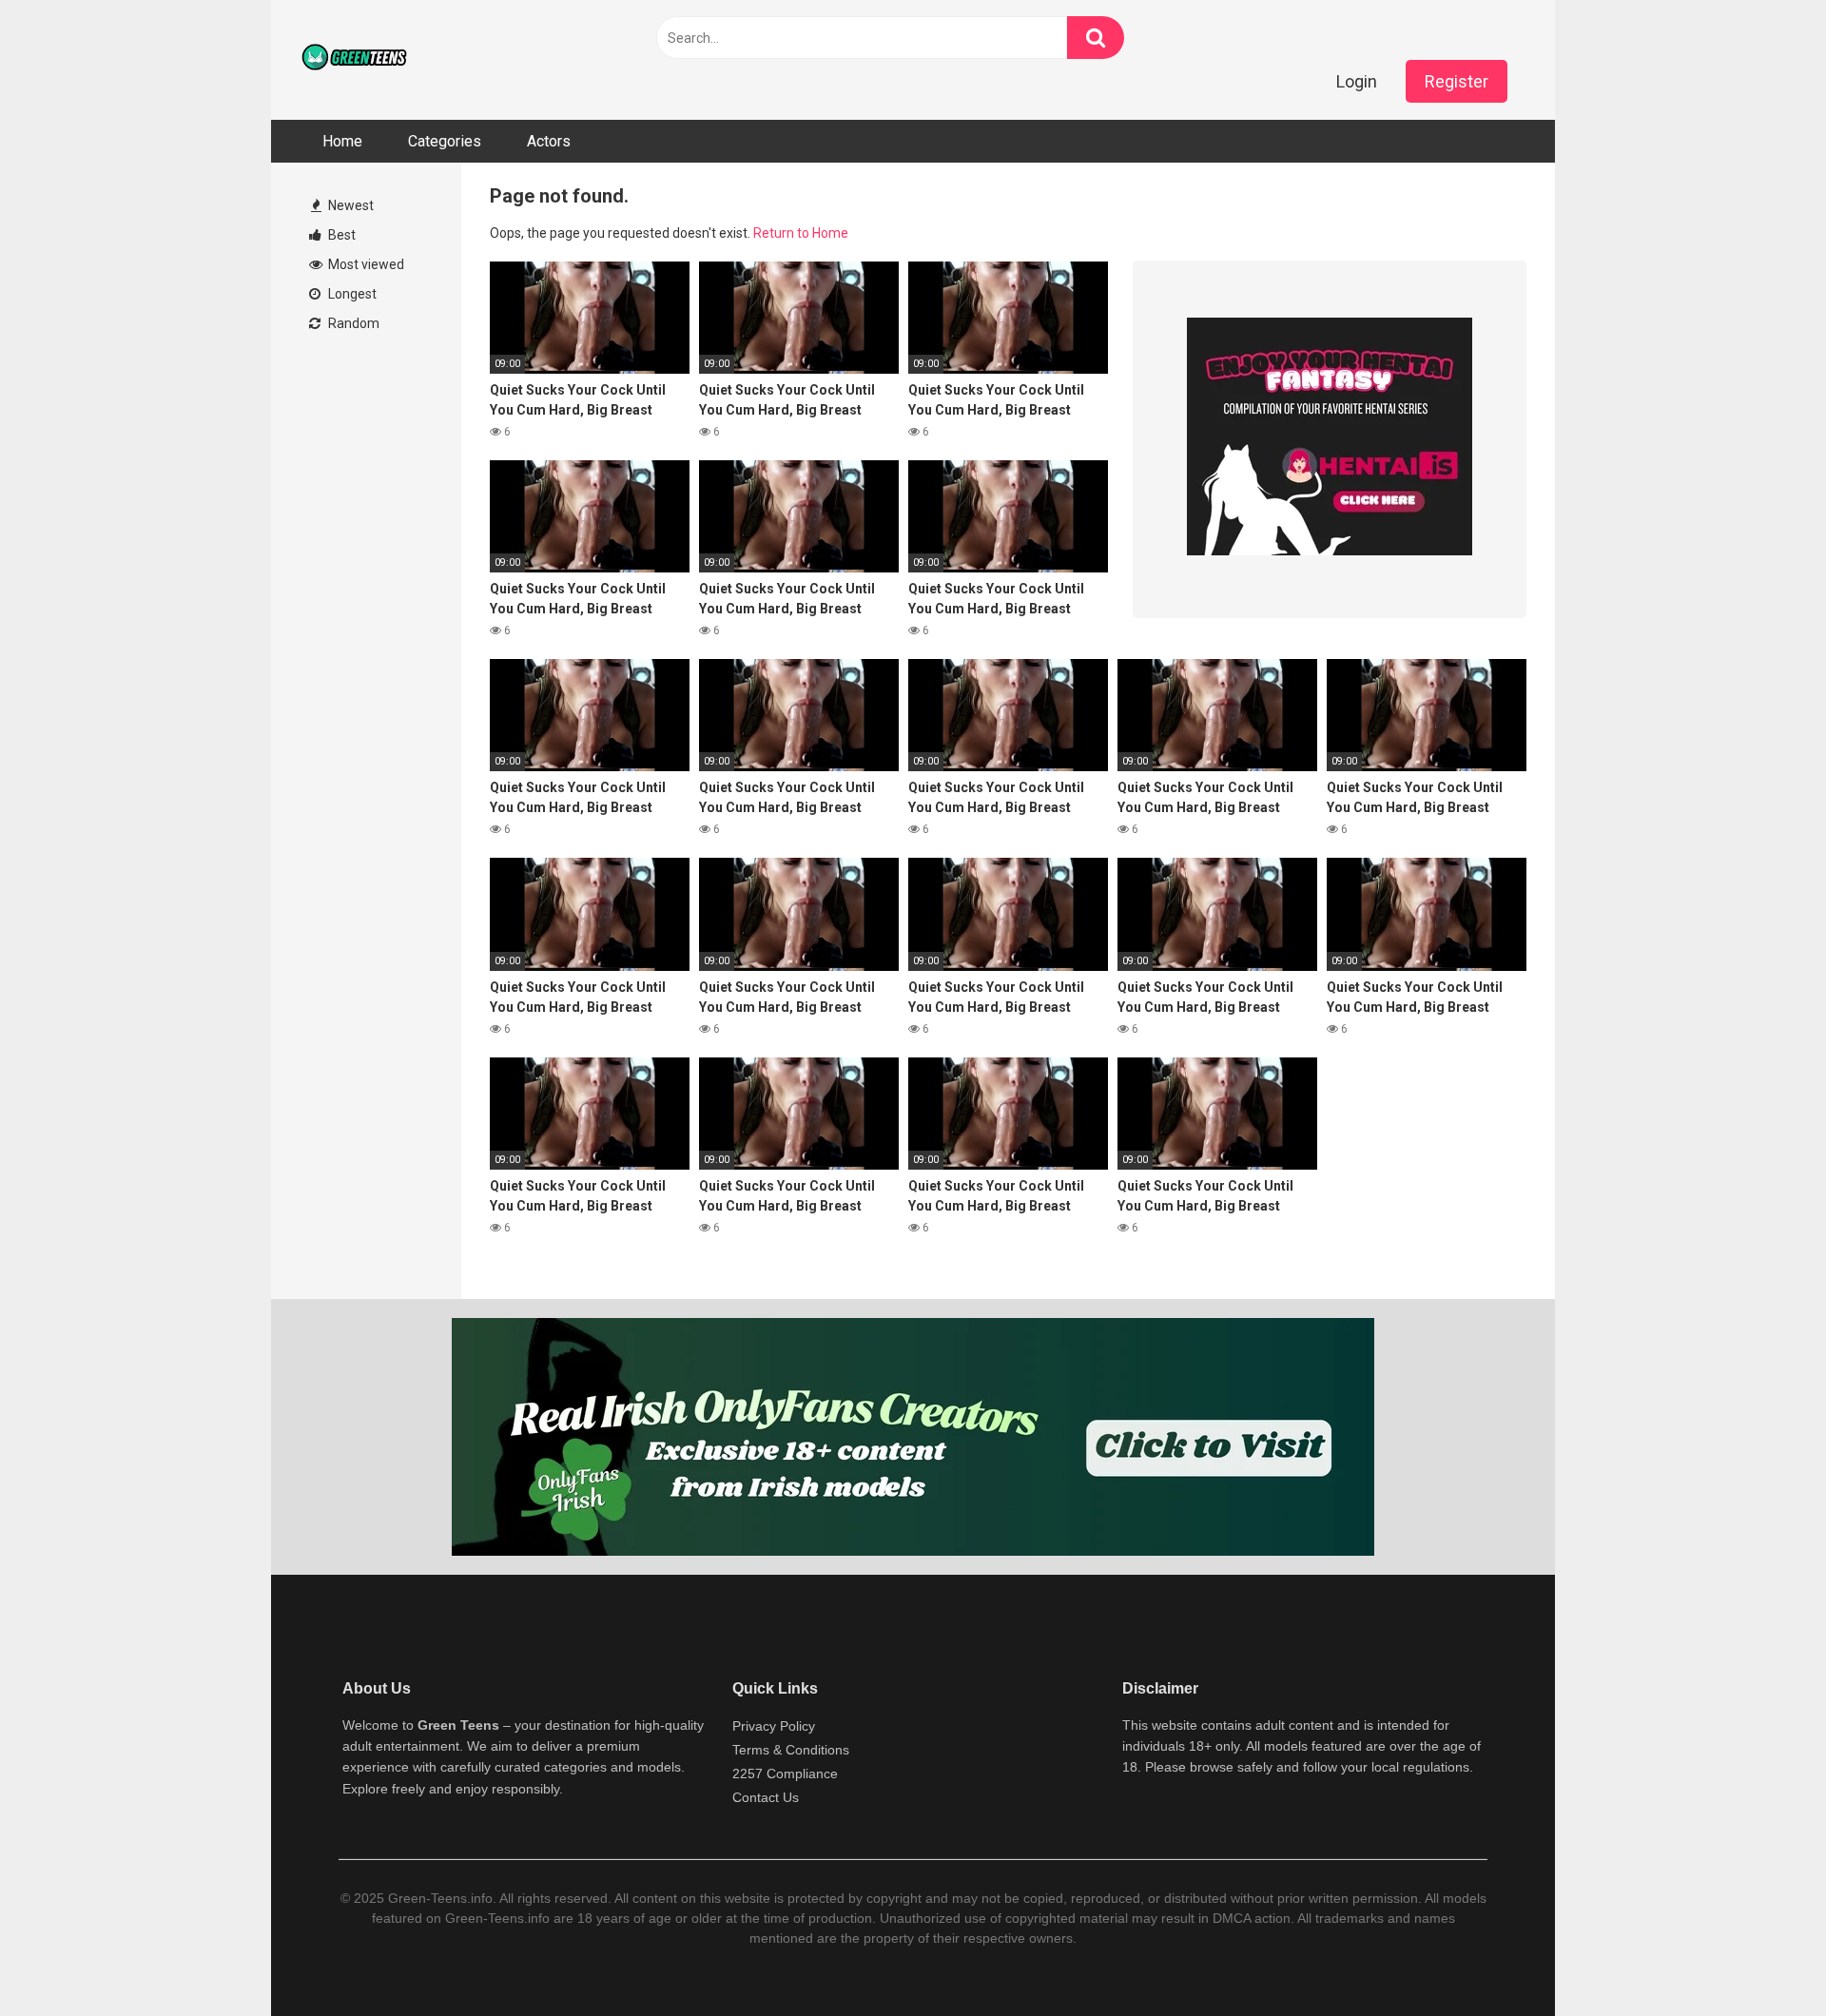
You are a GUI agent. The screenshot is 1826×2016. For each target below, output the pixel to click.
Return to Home (801, 233)
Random (352, 323)
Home (342, 141)
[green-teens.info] (357, 60)
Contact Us (766, 1797)
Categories (445, 141)
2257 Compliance (785, 1774)
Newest (350, 205)
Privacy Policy (774, 1726)
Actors (549, 141)
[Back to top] (1762, 1958)
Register (1457, 81)
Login (1357, 81)
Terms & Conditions (791, 1750)
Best (340, 235)
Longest (351, 294)
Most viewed (365, 264)
